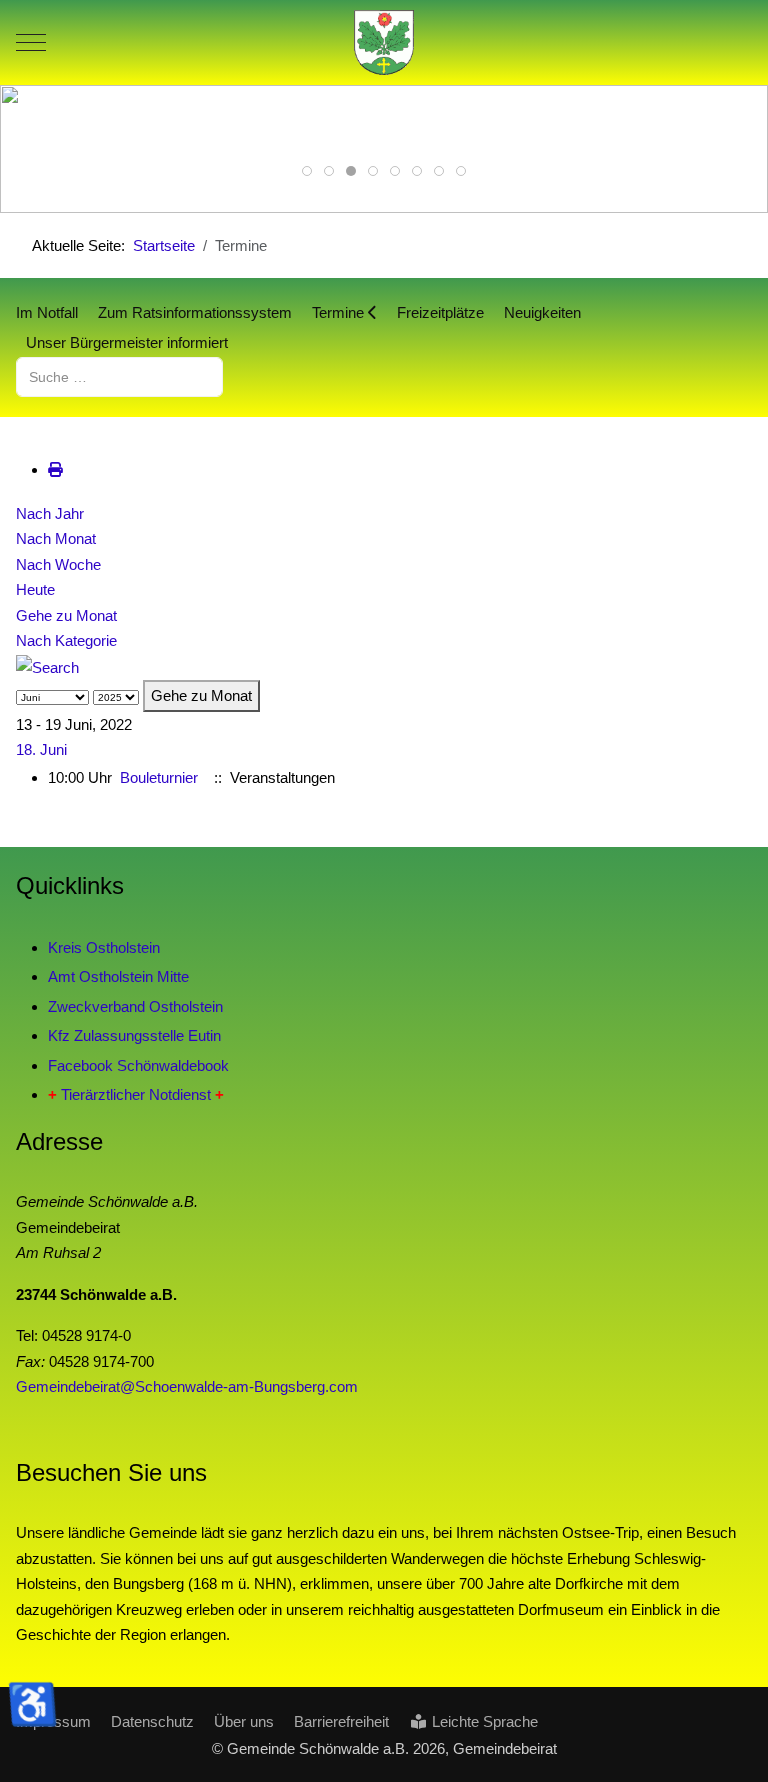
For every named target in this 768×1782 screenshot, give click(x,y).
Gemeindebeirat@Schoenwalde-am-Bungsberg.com (187, 1386)
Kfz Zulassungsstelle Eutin (134, 1035)
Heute (35, 589)
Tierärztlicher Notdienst (136, 1094)
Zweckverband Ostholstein (135, 1006)
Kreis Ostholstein (104, 947)
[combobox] (119, 376)
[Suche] (47, 666)
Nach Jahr (50, 513)
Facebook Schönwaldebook (138, 1065)
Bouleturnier (159, 777)
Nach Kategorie (66, 640)
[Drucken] (55, 469)
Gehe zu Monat (66, 615)
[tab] (307, 171)
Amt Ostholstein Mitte (118, 976)
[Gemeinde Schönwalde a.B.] (384, 42)
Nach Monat (56, 538)
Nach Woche (58, 564)
